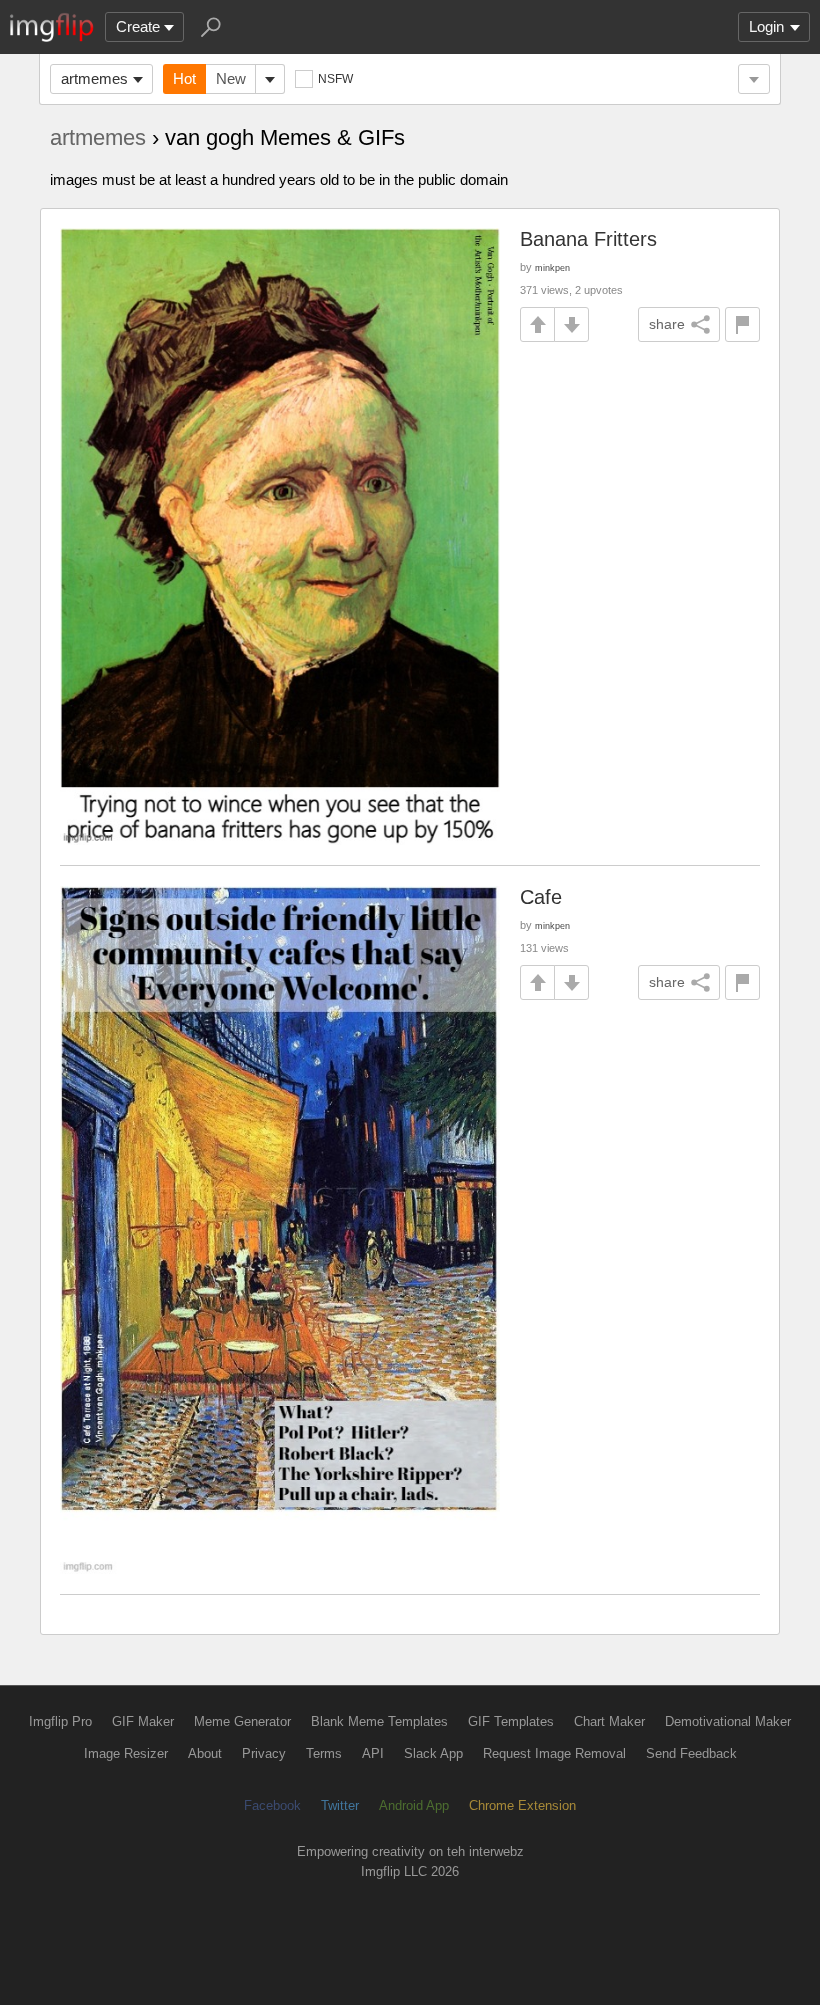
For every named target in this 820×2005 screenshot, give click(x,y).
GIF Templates (511, 1721)
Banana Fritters (588, 239)
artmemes (94, 78)
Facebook (272, 1805)
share (667, 324)
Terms (324, 1753)
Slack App (433, 1753)
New (231, 78)
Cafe (541, 897)
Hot (184, 78)
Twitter (340, 1805)
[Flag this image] (742, 324)
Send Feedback (691, 1753)
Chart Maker (609, 1721)
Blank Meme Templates (379, 1721)
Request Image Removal (554, 1753)
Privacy (264, 1753)
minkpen (552, 267)
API (373, 1753)
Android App (414, 1805)
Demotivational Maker (728, 1721)
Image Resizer (126, 1753)
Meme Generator (242, 1721)
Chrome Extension (522, 1805)
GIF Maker (143, 1721)
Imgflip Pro (60, 1721)
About (205, 1753)
